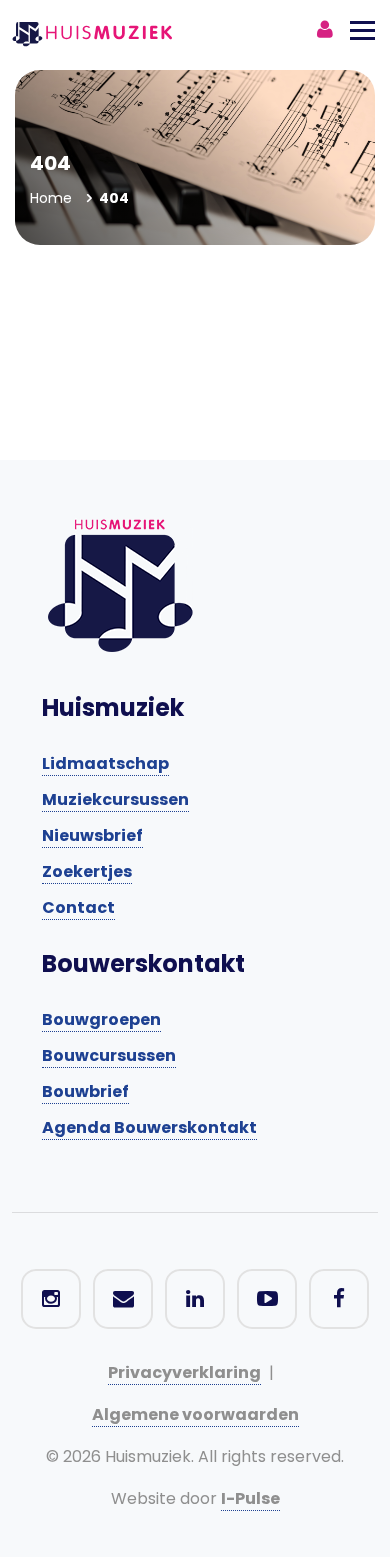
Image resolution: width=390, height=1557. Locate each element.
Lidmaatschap (105, 763)
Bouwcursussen (109, 1055)
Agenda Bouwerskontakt (149, 1127)
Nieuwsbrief (92, 835)
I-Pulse (250, 1498)
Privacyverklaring (184, 1372)
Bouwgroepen (101, 1019)
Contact (78, 907)
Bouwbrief (85, 1091)
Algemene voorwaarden (195, 1414)
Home (51, 198)
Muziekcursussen (115, 799)
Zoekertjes (87, 871)
